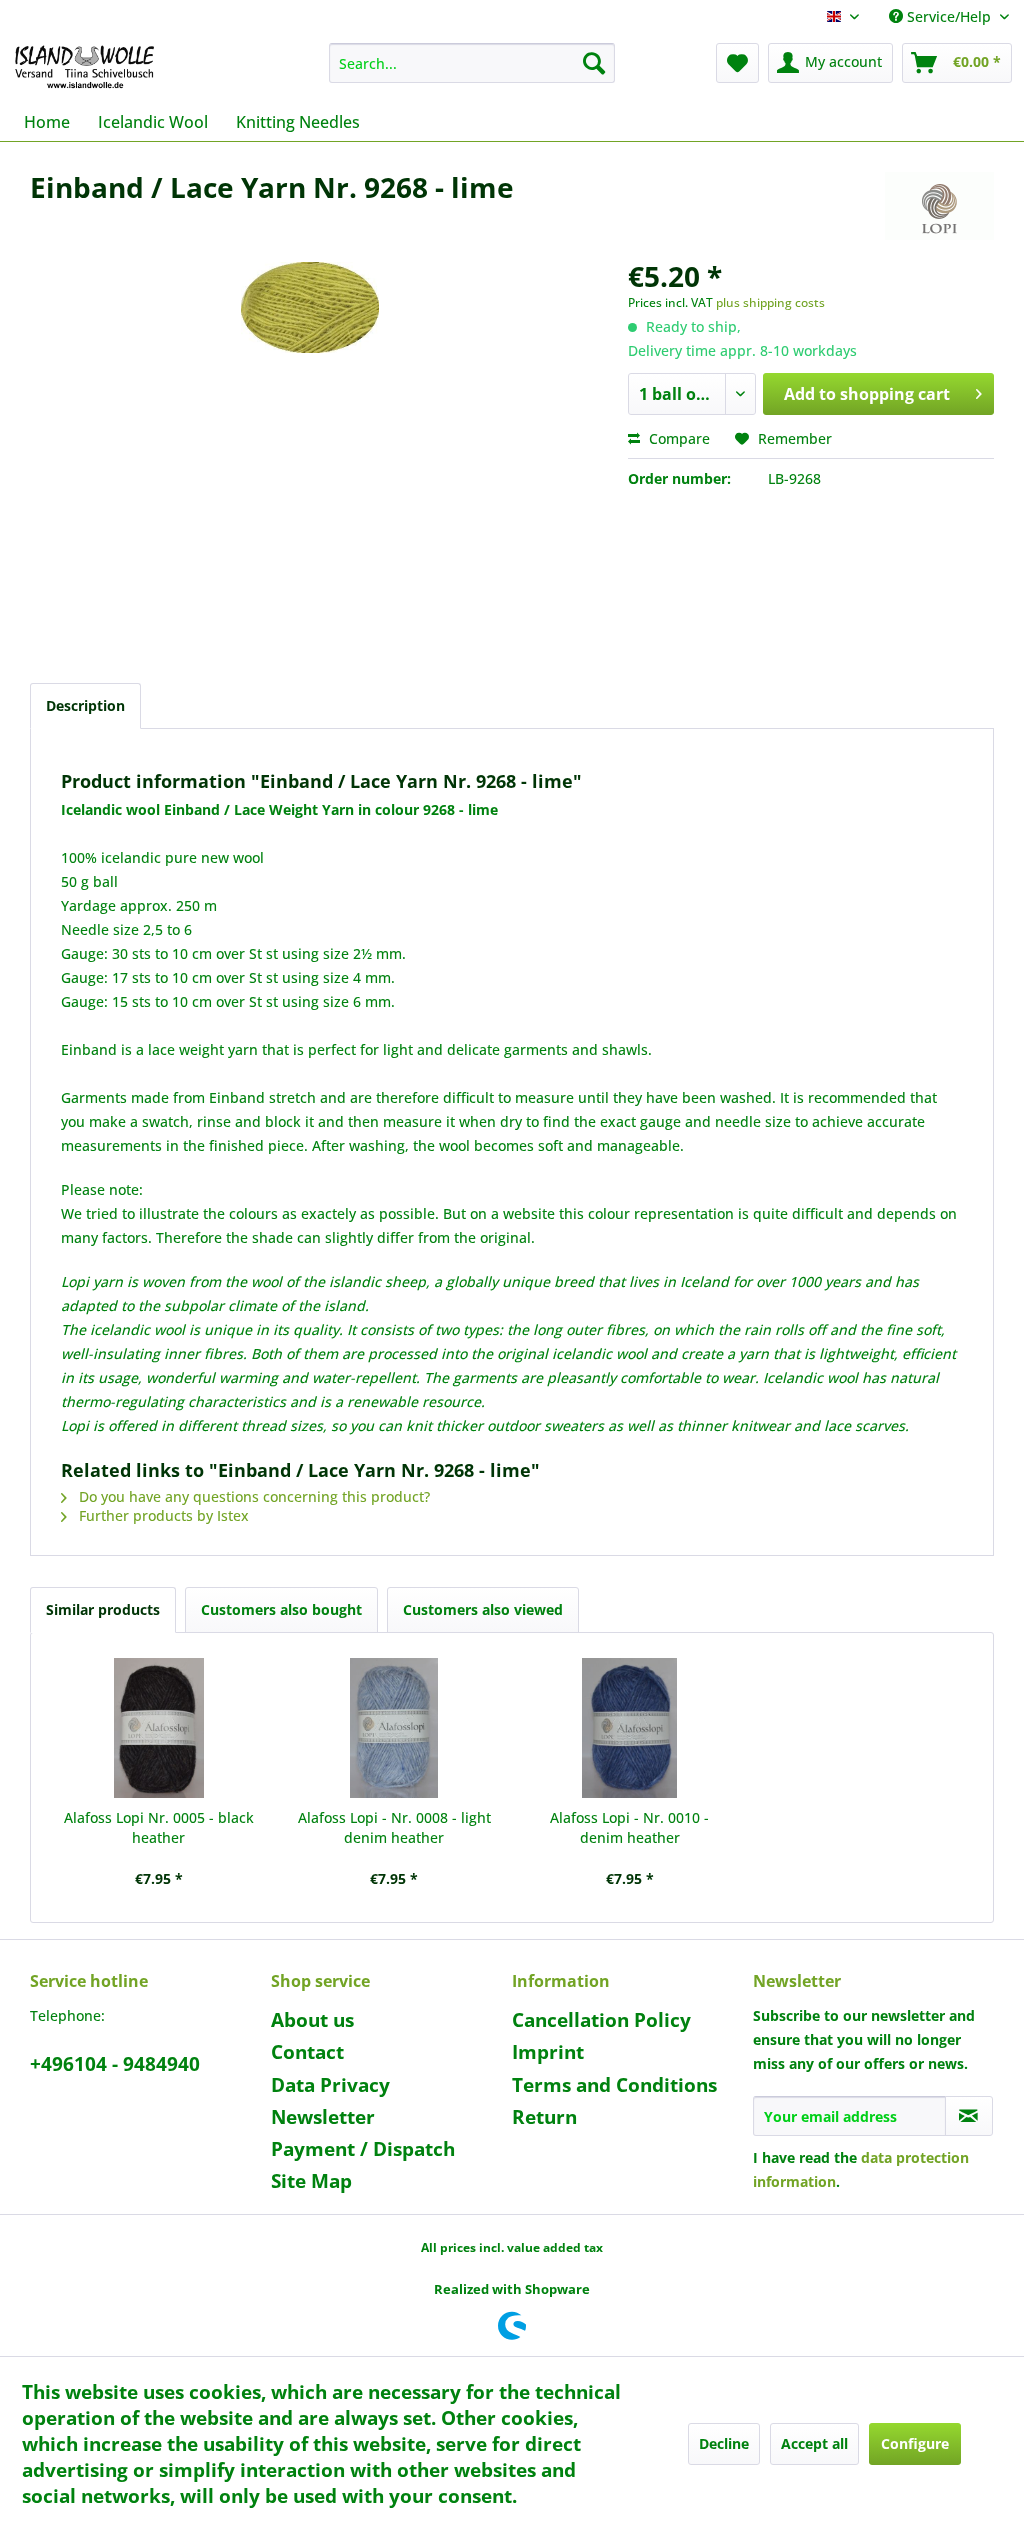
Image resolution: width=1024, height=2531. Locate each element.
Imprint (548, 2052)
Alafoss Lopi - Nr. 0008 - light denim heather (394, 1827)
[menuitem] (472, 63)
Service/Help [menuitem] (949, 16)
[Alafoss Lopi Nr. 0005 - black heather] (159, 1728)
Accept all (814, 2443)
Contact (307, 2052)
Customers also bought (281, 1609)
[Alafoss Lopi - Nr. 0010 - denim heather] (630, 1728)
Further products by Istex (162, 1515)
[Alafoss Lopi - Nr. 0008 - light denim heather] (395, 1728)
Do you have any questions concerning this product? (252, 1496)
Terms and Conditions (614, 2085)
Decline (724, 2443)
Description (85, 705)
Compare (677, 438)
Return (544, 2117)
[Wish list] (737, 63)
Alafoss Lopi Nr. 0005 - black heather (159, 1827)
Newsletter (323, 2117)
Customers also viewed (483, 1609)
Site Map (311, 2181)
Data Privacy (330, 2085)
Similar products (103, 1609)
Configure (915, 2443)
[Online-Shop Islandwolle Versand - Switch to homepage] (84, 68)
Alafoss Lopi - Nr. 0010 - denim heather (629, 1827)
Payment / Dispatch (363, 2149)
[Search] (594, 63)
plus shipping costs (770, 302)
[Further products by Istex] (939, 207)
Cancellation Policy (601, 2020)
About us (312, 2020)
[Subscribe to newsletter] (969, 2116)
